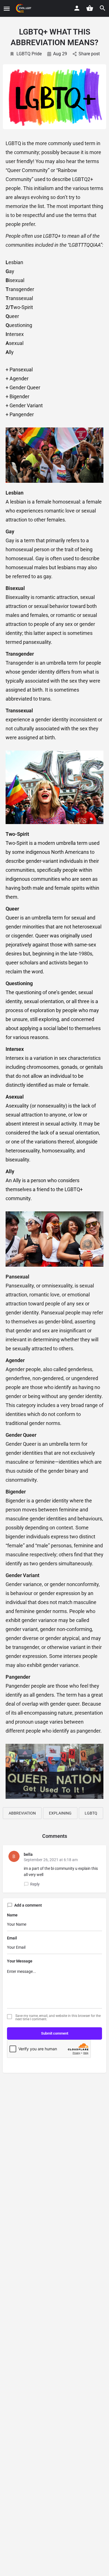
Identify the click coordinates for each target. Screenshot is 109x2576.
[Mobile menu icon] (7, 9)
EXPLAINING (60, 1813)
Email (12, 1938)
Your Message (20, 1961)
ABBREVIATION (22, 1813)
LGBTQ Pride (29, 54)
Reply (35, 1884)
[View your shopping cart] (90, 8)
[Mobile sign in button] (77, 8)
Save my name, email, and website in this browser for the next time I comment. (58, 2017)
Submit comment (55, 2033)
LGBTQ (91, 1813)
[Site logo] (24, 8)
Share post (89, 54)
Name (12, 1915)
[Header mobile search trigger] (103, 8)
